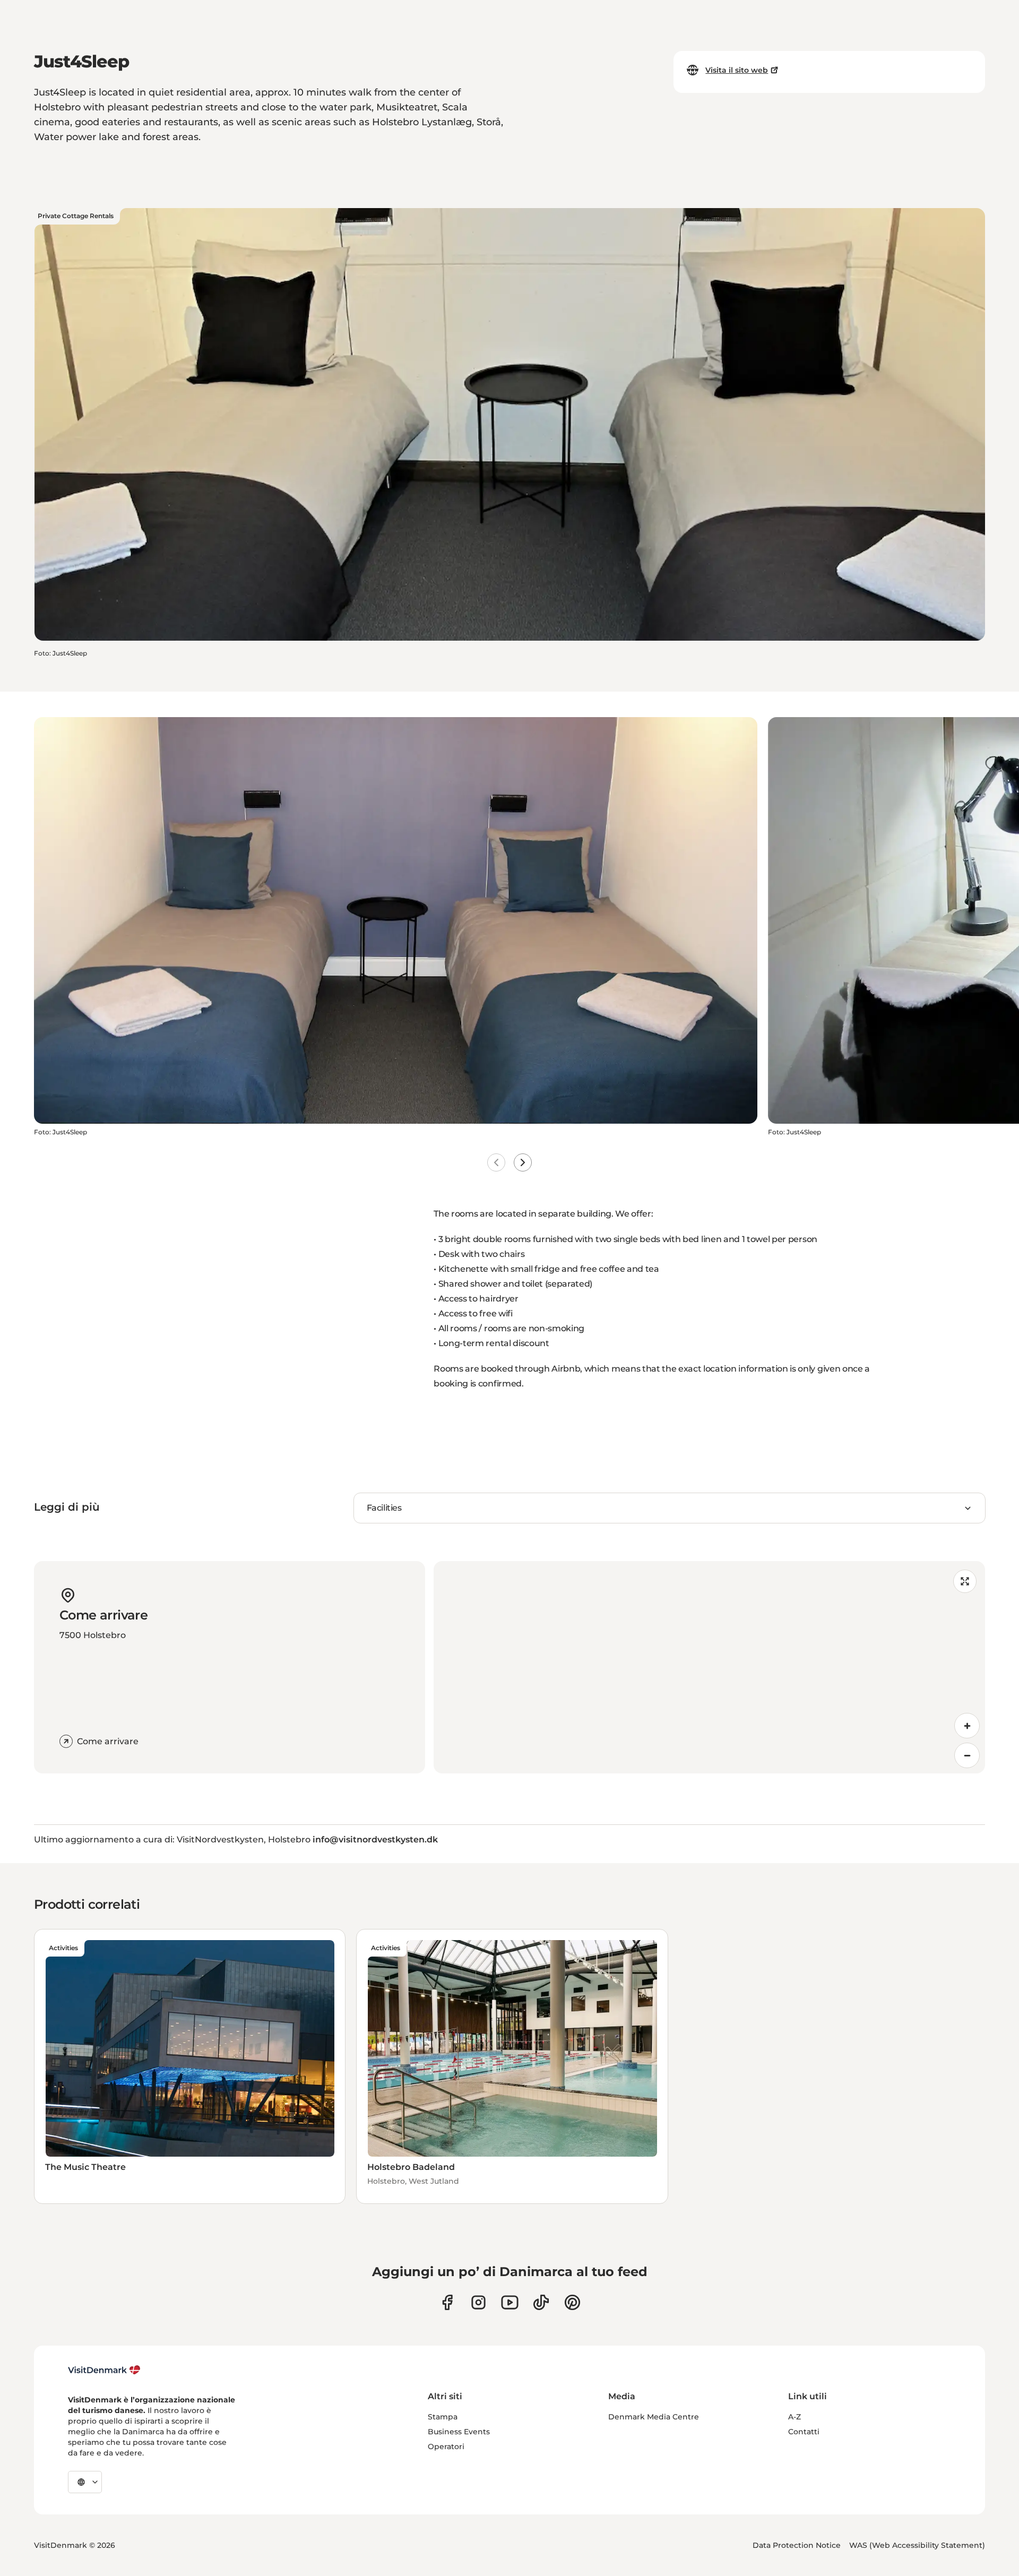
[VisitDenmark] (104, 2370)
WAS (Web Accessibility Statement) (917, 2545)
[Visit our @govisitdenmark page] (541, 2302)
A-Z (795, 2417)
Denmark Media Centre (654, 2417)
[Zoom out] (967, 1755)
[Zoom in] (967, 1726)
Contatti (804, 2432)
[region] (709, 1667)
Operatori (446, 2446)
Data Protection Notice (797, 2545)
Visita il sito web (737, 70)
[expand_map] (965, 1581)
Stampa (443, 2417)
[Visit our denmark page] (447, 2302)
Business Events (459, 2432)
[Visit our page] (478, 2302)
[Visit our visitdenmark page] (510, 2302)
